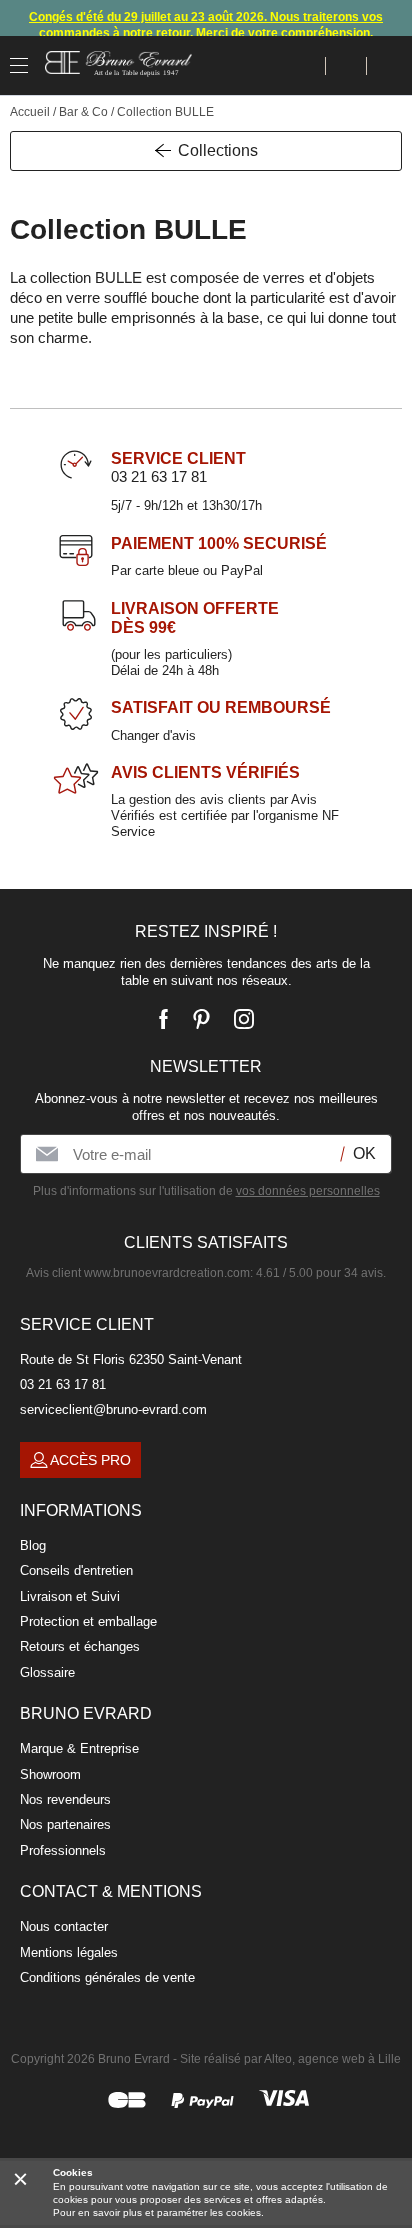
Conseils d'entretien (76, 1570)
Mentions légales (69, 1952)
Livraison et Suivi (70, 1596)
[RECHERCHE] (305, 65)
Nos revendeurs (65, 1799)
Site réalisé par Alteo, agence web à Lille (290, 2059)
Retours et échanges (80, 1646)
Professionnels (63, 1850)
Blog (33, 1545)
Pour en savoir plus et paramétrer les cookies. (158, 2212)
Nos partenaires (65, 1824)
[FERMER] (20, 2178)
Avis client (138, 1273)
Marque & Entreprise (79, 1748)
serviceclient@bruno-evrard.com (113, 1409)
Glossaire (47, 1672)
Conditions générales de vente (107, 1977)
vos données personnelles (308, 1191)
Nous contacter (64, 1926)
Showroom (50, 1774)
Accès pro (90, 1460)
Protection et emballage (88, 1621)
